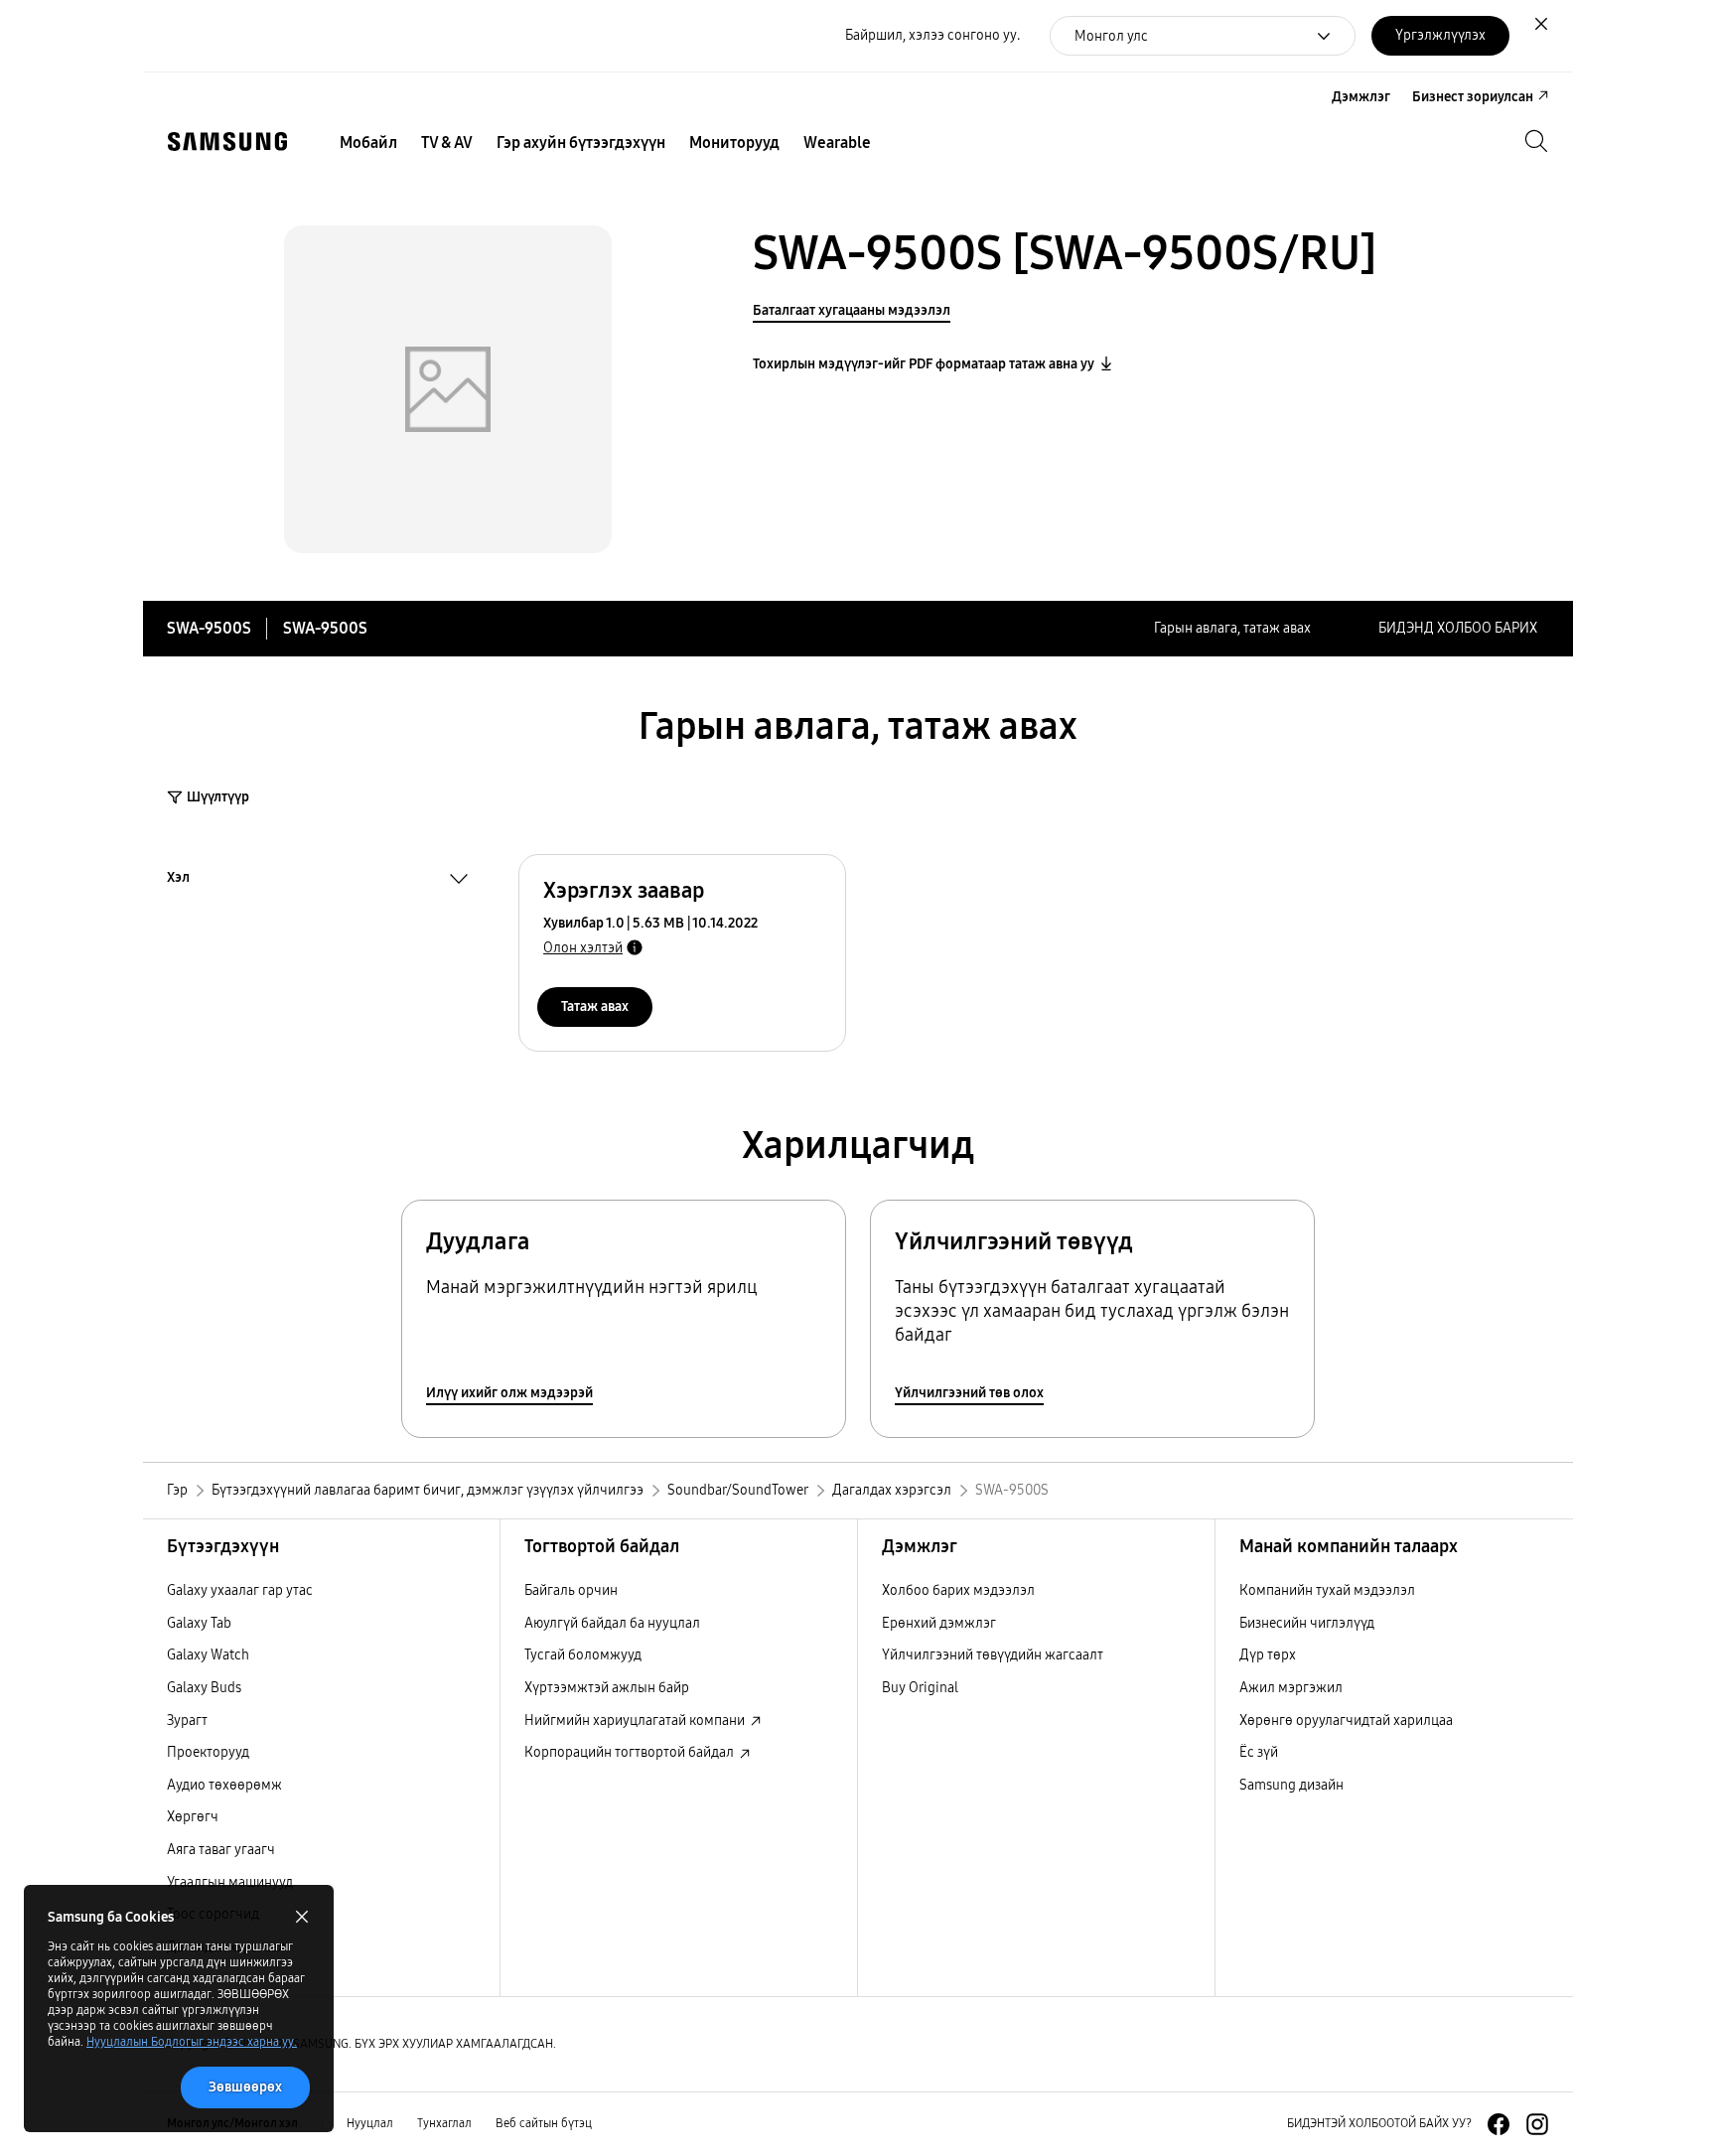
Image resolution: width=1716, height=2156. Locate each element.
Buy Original (920, 1688)
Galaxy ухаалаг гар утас (240, 1590)
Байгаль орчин (571, 1590)
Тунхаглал (444, 2123)
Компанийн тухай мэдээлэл (1327, 1590)
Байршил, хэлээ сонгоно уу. (932, 35)
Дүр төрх (1268, 1655)
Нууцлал (370, 2123)
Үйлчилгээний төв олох (969, 1393)
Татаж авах (595, 1006)
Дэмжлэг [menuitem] (1361, 97)
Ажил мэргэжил (1291, 1688)
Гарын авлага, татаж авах (1232, 628)
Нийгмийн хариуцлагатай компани (636, 1721)
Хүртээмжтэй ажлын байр (607, 1688)
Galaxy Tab (199, 1623)
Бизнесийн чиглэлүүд (1307, 1623)
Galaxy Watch (208, 1655)
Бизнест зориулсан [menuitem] (1473, 97)
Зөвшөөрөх (245, 2087)
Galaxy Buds (204, 1688)
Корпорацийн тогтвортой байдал (631, 1752)
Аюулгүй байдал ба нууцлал (612, 1623)
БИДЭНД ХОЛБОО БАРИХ (1458, 628)
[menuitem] (368, 143)
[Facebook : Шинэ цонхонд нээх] (1499, 2124)
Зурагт (187, 1721)
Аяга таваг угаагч (221, 1850)
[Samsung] (227, 142)
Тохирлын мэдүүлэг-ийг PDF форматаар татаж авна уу (924, 364)
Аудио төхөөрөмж (224, 1785)
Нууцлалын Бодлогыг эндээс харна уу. (192, 2042)
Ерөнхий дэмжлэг (939, 1623)
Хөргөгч (193, 1817)
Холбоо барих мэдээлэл (958, 1590)
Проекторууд (208, 1752)
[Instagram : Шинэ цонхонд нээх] (1537, 2124)
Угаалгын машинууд (230, 1882)
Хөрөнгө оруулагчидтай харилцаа (1346, 1721)
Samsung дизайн (1291, 1785)
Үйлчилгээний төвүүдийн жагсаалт (993, 1655)
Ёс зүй (1259, 1752)
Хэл (178, 880)
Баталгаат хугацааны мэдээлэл (852, 310)
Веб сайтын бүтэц (544, 2123)
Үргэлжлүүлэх (1440, 35)
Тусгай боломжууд (583, 1655)
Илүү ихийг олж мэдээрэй (509, 1393)
